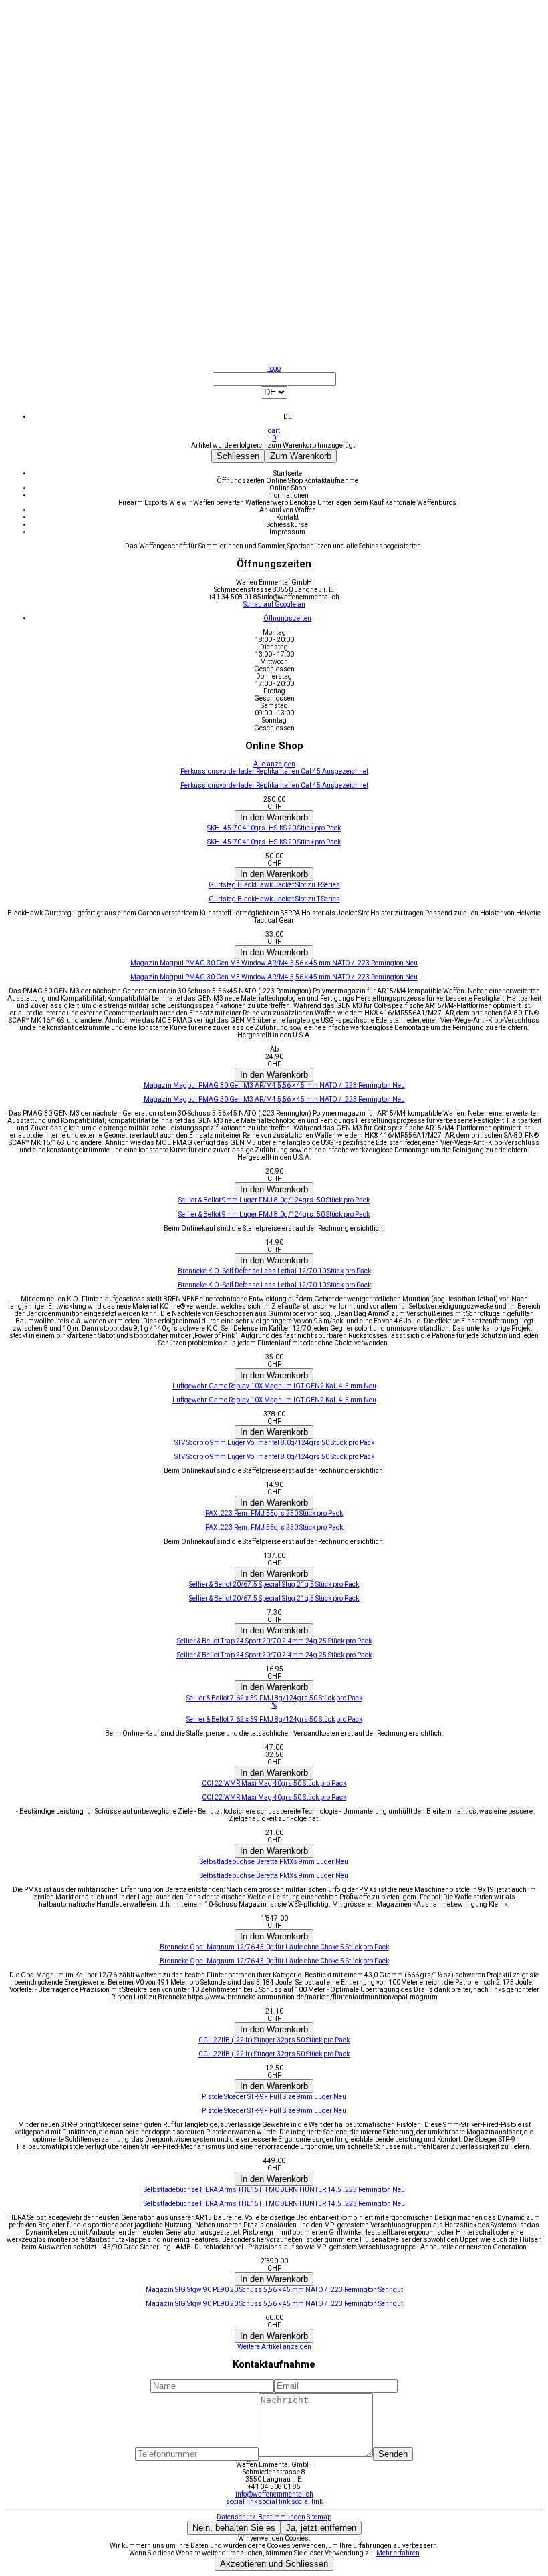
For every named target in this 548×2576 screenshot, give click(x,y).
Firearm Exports (144, 503)
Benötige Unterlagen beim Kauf (337, 503)
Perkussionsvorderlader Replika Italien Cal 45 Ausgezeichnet (274, 785)
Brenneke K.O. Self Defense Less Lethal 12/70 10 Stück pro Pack (274, 1285)
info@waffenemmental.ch (274, 2494)
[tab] (287, 618)
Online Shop (285, 481)
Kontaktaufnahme (331, 481)
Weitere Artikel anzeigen (274, 2347)
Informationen (287, 495)
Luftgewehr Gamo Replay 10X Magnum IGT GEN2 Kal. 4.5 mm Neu (274, 1400)
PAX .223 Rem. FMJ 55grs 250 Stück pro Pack (274, 1527)
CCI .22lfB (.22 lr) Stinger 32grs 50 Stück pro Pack (274, 2054)
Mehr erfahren (398, 2553)
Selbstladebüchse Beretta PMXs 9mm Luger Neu (274, 1876)
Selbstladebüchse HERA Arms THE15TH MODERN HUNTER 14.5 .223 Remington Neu (274, 2204)
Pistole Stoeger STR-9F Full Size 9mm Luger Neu (274, 2111)
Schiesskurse (287, 525)
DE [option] (288, 417)
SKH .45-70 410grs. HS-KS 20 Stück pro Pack (274, 842)
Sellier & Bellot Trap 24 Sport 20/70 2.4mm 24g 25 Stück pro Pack (274, 1655)
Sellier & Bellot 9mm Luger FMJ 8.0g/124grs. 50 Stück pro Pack (274, 1214)
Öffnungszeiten (241, 481)
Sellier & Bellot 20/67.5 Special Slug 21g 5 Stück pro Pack (274, 1598)
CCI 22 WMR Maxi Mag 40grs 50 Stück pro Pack (274, 1797)
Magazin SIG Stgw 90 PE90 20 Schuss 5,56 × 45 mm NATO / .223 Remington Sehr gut (274, 2304)
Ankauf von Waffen (288, 510)
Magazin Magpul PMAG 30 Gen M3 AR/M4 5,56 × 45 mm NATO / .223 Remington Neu (274, 1099)
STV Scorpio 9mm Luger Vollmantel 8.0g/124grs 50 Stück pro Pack (274, 1457)
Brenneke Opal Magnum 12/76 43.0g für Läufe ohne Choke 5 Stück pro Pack (274, 1961)
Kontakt (287, 517)
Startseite (288, 473)
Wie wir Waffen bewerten (207, 503)
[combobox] (274, 396)
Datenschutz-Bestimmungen (261, 2517)
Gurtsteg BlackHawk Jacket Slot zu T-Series (274, 899)
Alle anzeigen (274, 764)
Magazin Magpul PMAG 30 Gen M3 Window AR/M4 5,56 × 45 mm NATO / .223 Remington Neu (274, 977)
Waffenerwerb (267, 503)
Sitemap (319, 2517)
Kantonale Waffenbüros (421, 503)
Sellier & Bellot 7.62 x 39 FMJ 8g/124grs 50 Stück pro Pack (274, 1719)
